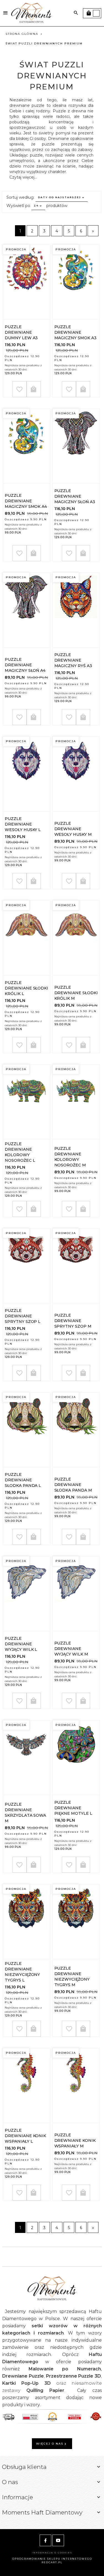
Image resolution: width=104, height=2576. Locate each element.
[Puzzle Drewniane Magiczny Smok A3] (76, 282)
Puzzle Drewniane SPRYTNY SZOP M (73, 1321)
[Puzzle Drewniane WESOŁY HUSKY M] (76, 774)
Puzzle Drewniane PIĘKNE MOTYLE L (73, 1808)
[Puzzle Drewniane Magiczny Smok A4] (26, 446)
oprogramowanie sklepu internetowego (52, 2559)
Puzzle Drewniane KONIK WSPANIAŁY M (75, 2140)
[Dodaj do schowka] (20, 389)
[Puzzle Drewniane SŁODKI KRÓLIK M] (76, 938)
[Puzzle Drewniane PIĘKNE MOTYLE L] (76, 1758)
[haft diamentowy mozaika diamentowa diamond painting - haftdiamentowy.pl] (31, 13)
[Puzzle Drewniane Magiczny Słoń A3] (76, 446)
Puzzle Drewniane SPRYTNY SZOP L (23, 1316)
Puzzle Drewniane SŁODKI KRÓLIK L (26, 988)
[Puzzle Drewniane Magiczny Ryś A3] (76, 610)
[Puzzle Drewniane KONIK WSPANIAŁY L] (26, 2086)
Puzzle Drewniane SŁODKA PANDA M (73, 1485)
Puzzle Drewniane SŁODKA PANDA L (23, 1480)
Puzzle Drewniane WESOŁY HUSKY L (23, 824)
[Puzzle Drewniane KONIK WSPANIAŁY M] (76, 2086)
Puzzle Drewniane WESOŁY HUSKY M (73, 829)
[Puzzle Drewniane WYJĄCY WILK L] (26, 1594)
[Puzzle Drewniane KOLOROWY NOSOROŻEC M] (76, 1102)
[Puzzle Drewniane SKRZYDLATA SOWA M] (26, 1758)
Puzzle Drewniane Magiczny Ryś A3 (73, 660)
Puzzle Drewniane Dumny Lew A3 (21, 332)
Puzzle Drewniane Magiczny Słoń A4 (25, 665)
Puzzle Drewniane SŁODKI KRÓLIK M (76, 993)
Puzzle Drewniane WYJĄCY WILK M (71, 1649)
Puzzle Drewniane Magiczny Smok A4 (26, 501)
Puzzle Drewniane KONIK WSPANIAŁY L (25, 2136)
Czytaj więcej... (23, 177)
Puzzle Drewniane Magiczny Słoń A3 (75, 496)
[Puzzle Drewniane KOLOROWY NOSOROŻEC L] (26, 1102)
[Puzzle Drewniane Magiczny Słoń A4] (26, 610)
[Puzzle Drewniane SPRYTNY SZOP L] (26, 1266)
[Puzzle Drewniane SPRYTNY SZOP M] (76, 1266)
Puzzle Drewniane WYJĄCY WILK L (21, 1644)
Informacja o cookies (52, 2553)
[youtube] (58, 2540)
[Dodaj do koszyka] (34, 389)
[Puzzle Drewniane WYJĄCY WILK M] (76, 1594)
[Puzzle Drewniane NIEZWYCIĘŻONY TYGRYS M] (76, 1922)
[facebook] (45, 2540)
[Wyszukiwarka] (76, 13)
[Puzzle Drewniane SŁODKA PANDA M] (76, 1430)
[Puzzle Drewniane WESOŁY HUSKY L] (26, 774)
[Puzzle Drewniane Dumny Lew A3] (26, 282)
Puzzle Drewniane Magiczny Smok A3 (75, 332)
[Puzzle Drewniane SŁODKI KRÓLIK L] (26, 938)
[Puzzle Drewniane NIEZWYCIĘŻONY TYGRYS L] (26, 1922)
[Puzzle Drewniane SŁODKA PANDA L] (26, 1430)
